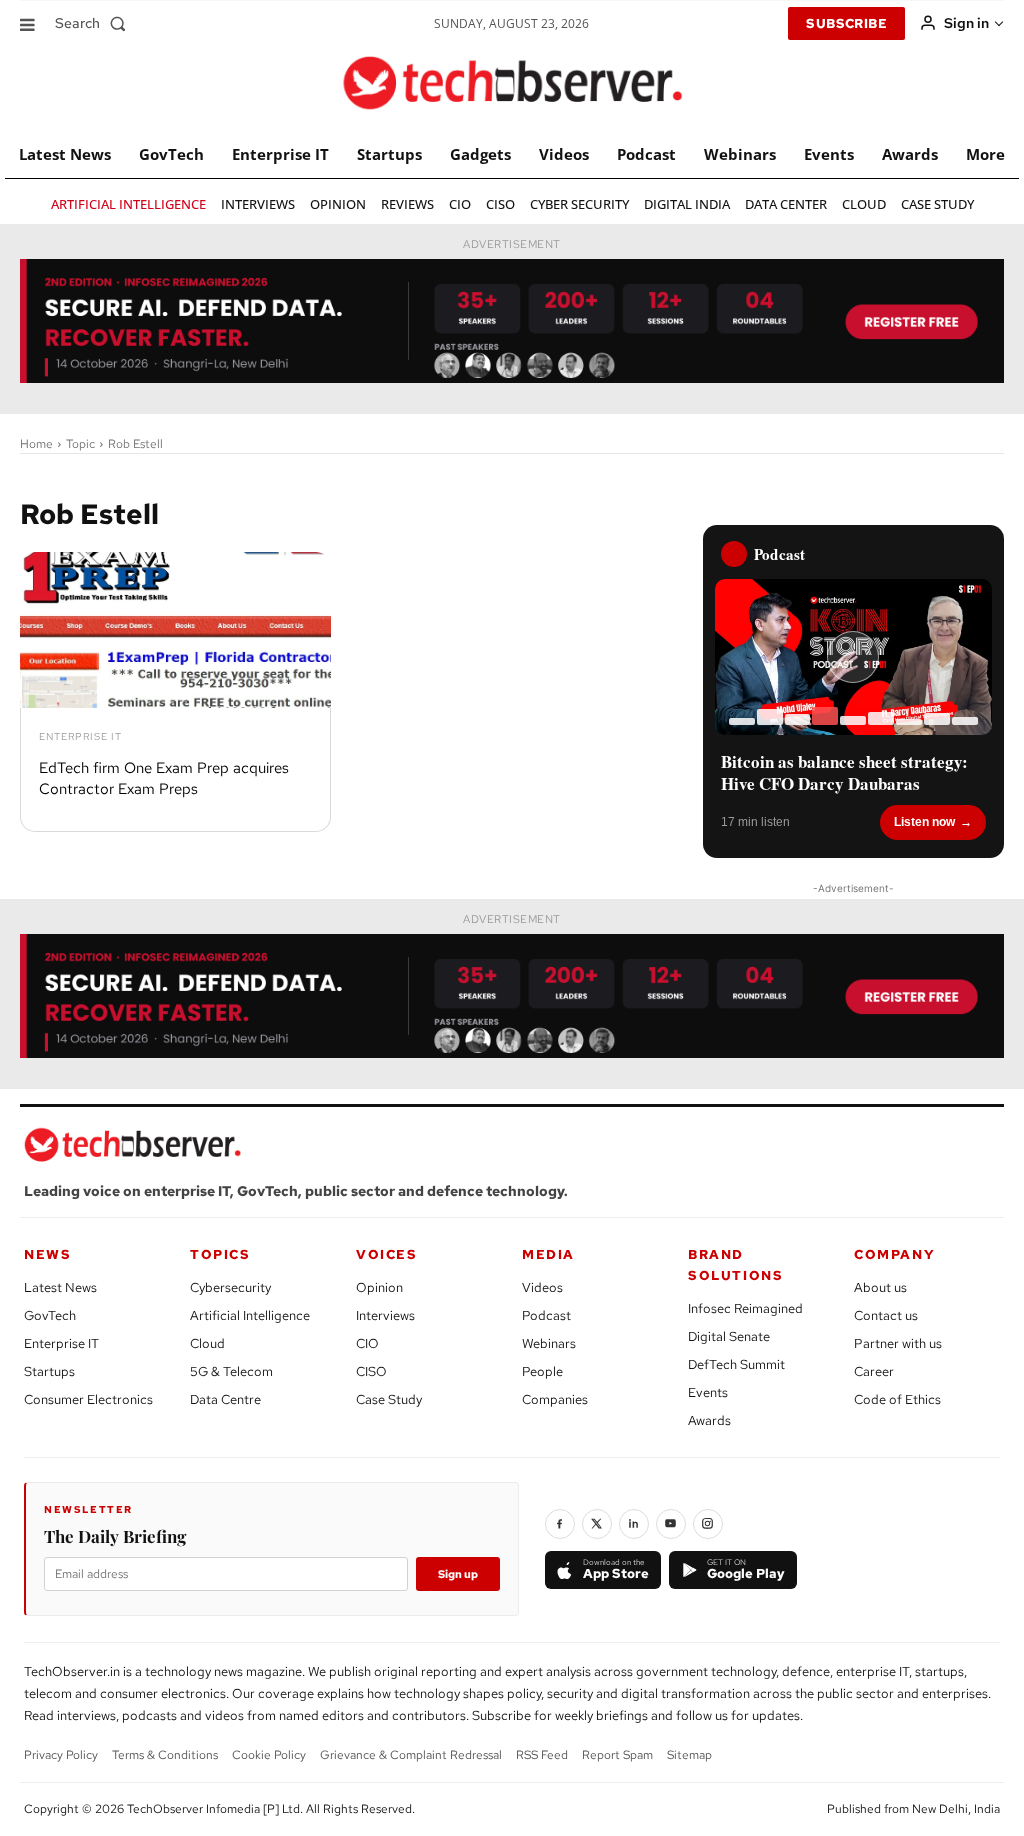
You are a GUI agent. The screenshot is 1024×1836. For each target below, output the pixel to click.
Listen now (924, 822)
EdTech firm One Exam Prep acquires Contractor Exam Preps (164, 778)
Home (36, 444)
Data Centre (225, 1399)
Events (708, 1392)
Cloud (207, 1343)
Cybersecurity (230, 1287)
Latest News (60, 1287)
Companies (555, 1399)
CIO (367, 1343)
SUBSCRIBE (846, 23)
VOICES (387, 1254)
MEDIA (548, 1254)
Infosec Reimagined (745, 1308)
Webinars (549, 1343)
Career (874, 1371)
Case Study (389, 1399)
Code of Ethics (897, 1399)
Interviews (385, 1315)
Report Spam (617, 1755)
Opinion (379, 1287)
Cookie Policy (269, 1755)
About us (880, 1287)
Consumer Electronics (88, 1399)
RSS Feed (542, 1755)
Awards (709, 1420)
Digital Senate (729, 1336)
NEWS (47, 1254)
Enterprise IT (80, 737)
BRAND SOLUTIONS (735, 1265)
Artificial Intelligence (250, 1315)
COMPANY (894, 1254)
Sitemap (689, 1755)
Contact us (886, 1315)
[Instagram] (708, 1524)
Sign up (458, 1574)
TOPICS (220, 1254)
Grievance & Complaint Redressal (411, 1755)
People (542, 1371)
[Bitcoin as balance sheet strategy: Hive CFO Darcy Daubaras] (853, 657)
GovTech (50, 1315)
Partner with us (898, 1343)
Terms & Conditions (165, 1755)
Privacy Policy (61, 1755)
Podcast (546, 1315)
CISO (371, 1371)
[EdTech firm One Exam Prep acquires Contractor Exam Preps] (175, 630)
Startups (49, 1371)
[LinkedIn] (634, 1524)
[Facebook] (560, 1524)
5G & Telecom (231, 1371)
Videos (542, 1287)
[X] (597, 1524)
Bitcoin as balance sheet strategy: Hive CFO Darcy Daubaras (844, 773)
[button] (94, 23)
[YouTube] (671, 1524)
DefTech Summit (736, 1364)
